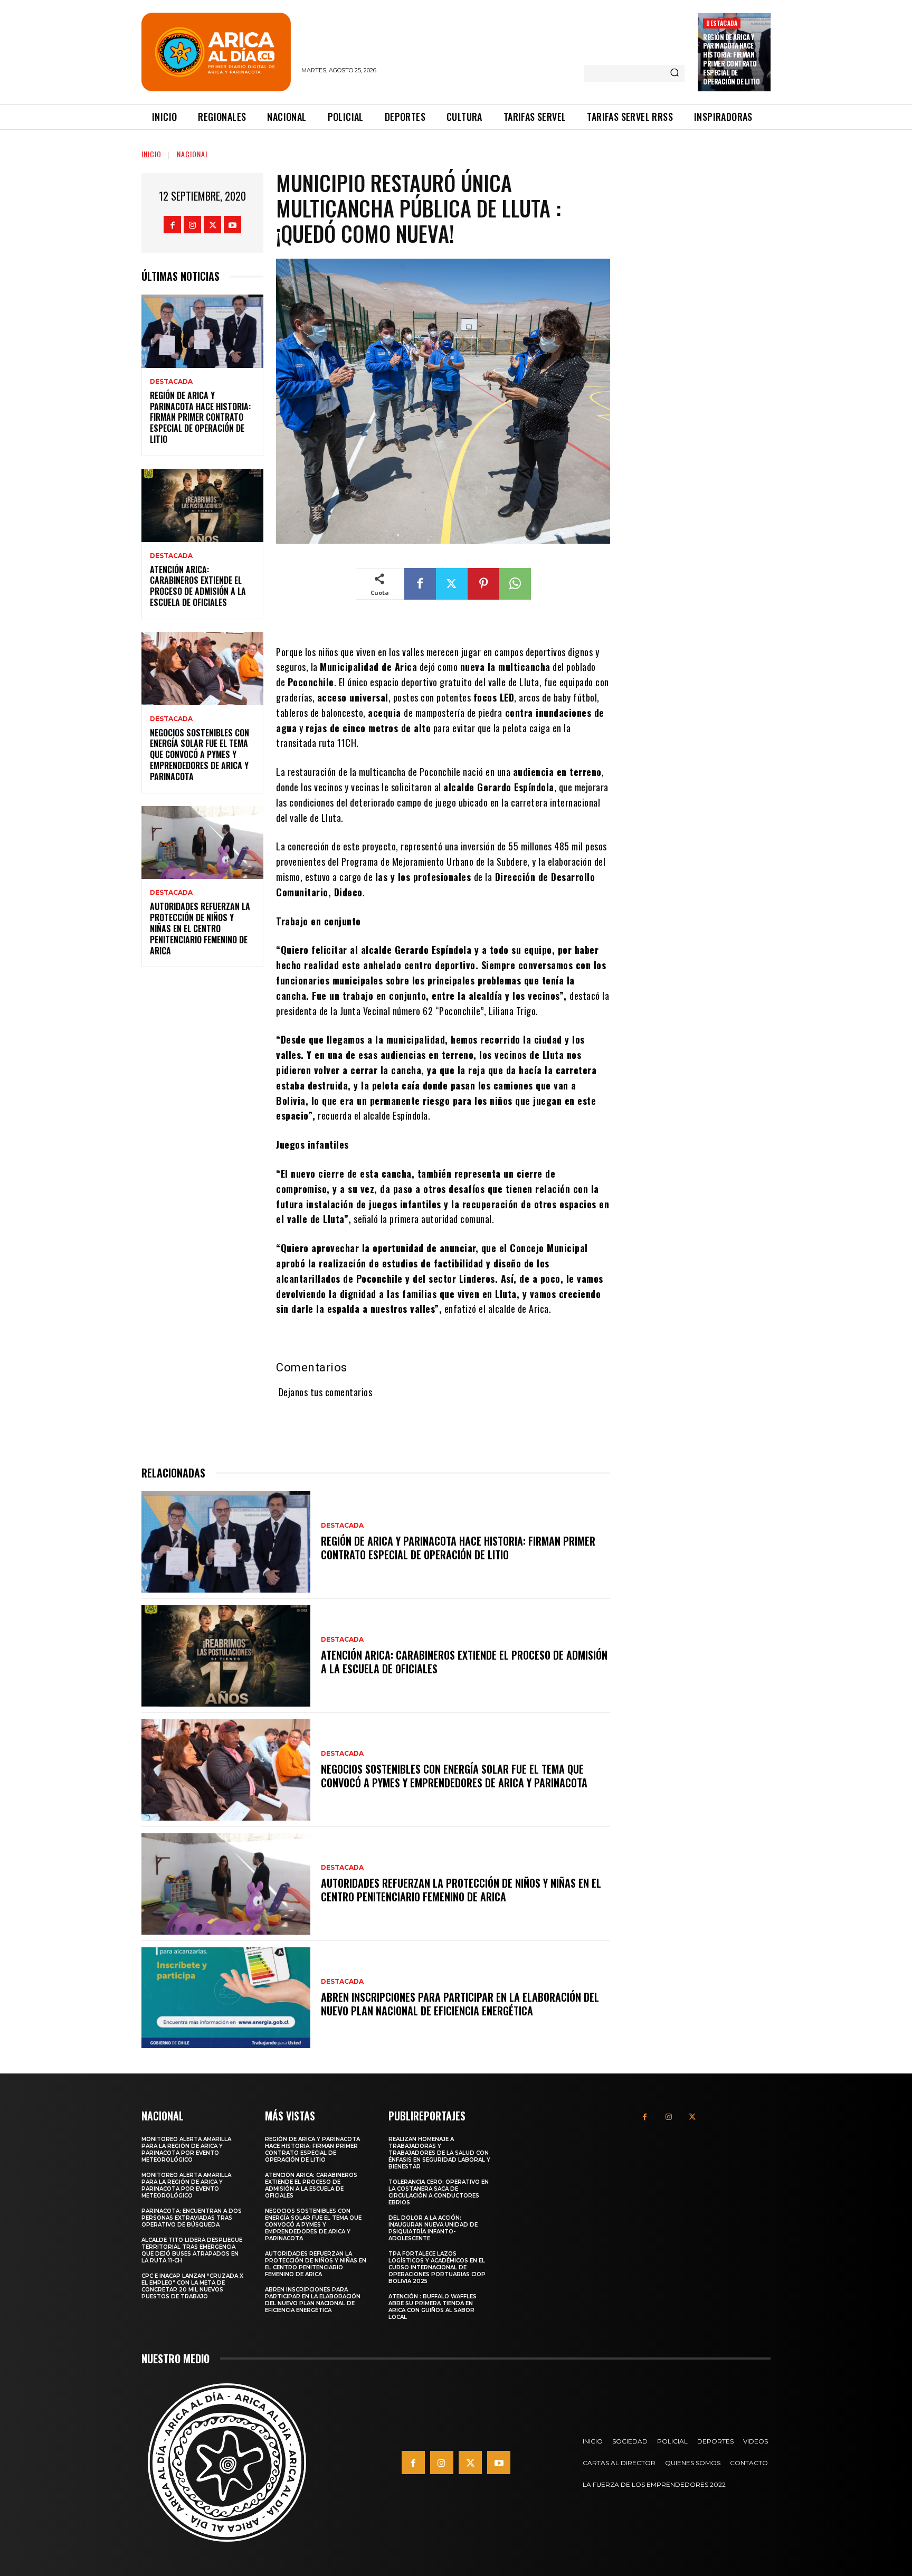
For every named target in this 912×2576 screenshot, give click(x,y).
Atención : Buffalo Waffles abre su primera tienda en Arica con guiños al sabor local (433, 2307)
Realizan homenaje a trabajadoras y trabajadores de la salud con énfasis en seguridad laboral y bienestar (439, 2153)
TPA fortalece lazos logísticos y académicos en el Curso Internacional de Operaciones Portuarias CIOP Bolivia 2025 (437, 2267)
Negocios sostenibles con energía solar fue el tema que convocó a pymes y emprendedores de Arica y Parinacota (199, 755)
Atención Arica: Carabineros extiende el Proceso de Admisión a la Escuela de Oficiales (198, 586)
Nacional (193, 154)
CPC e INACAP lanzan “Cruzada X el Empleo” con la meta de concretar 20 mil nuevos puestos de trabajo (192, 2286)
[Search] (674, 73)
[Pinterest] (483, 584)
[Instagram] (192, 225)
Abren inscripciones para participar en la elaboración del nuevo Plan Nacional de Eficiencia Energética (460, 2004)
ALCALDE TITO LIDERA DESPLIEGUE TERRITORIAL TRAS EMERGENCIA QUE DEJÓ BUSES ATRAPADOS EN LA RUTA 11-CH (192, 2250)
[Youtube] (232, 225)
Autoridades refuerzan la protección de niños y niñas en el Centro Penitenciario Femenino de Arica (200, 928)
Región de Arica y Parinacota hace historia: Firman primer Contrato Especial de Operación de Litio (731, 59)
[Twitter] (212, 225)
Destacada (722, 23)
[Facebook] (172, 225)
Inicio (151, 154)
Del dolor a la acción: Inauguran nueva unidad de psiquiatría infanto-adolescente (433, 2228)
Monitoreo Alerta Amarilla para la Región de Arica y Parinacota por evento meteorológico (186, 2149)
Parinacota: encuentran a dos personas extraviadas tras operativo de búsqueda (192, 2218)
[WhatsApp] (515, 584)
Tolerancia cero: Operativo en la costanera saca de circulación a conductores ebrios (439, 2192)
